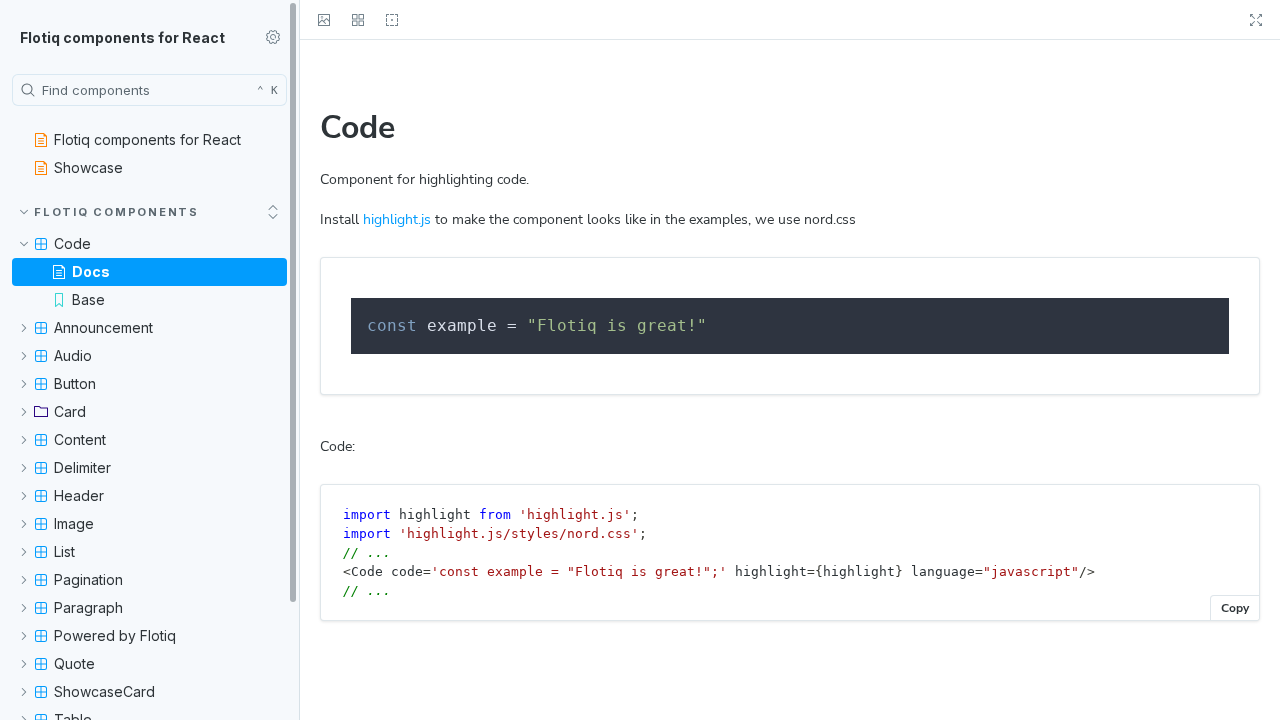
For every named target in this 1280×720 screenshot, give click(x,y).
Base (88, 299)
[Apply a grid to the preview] (358, 20)
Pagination (88, 579)
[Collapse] (273, 212)
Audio (73, 355)
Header (79, 495)
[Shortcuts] (273, 37)
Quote (74, 663)
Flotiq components (116, 212)
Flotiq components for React (122, 37)
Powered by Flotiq (115, 635)
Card (70, 411)
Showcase (88, 167)
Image (74, 523)
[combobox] (149, 90)
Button (75, 383)
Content (80, 439)
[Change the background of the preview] (324, 20)
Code (72, 243)
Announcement (103, 327)
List (64, 551)
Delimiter (82, 467)
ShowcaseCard (104, 691)
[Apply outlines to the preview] (392, 20)
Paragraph (88, 607)
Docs (91, 271)
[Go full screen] (1256, 20)
